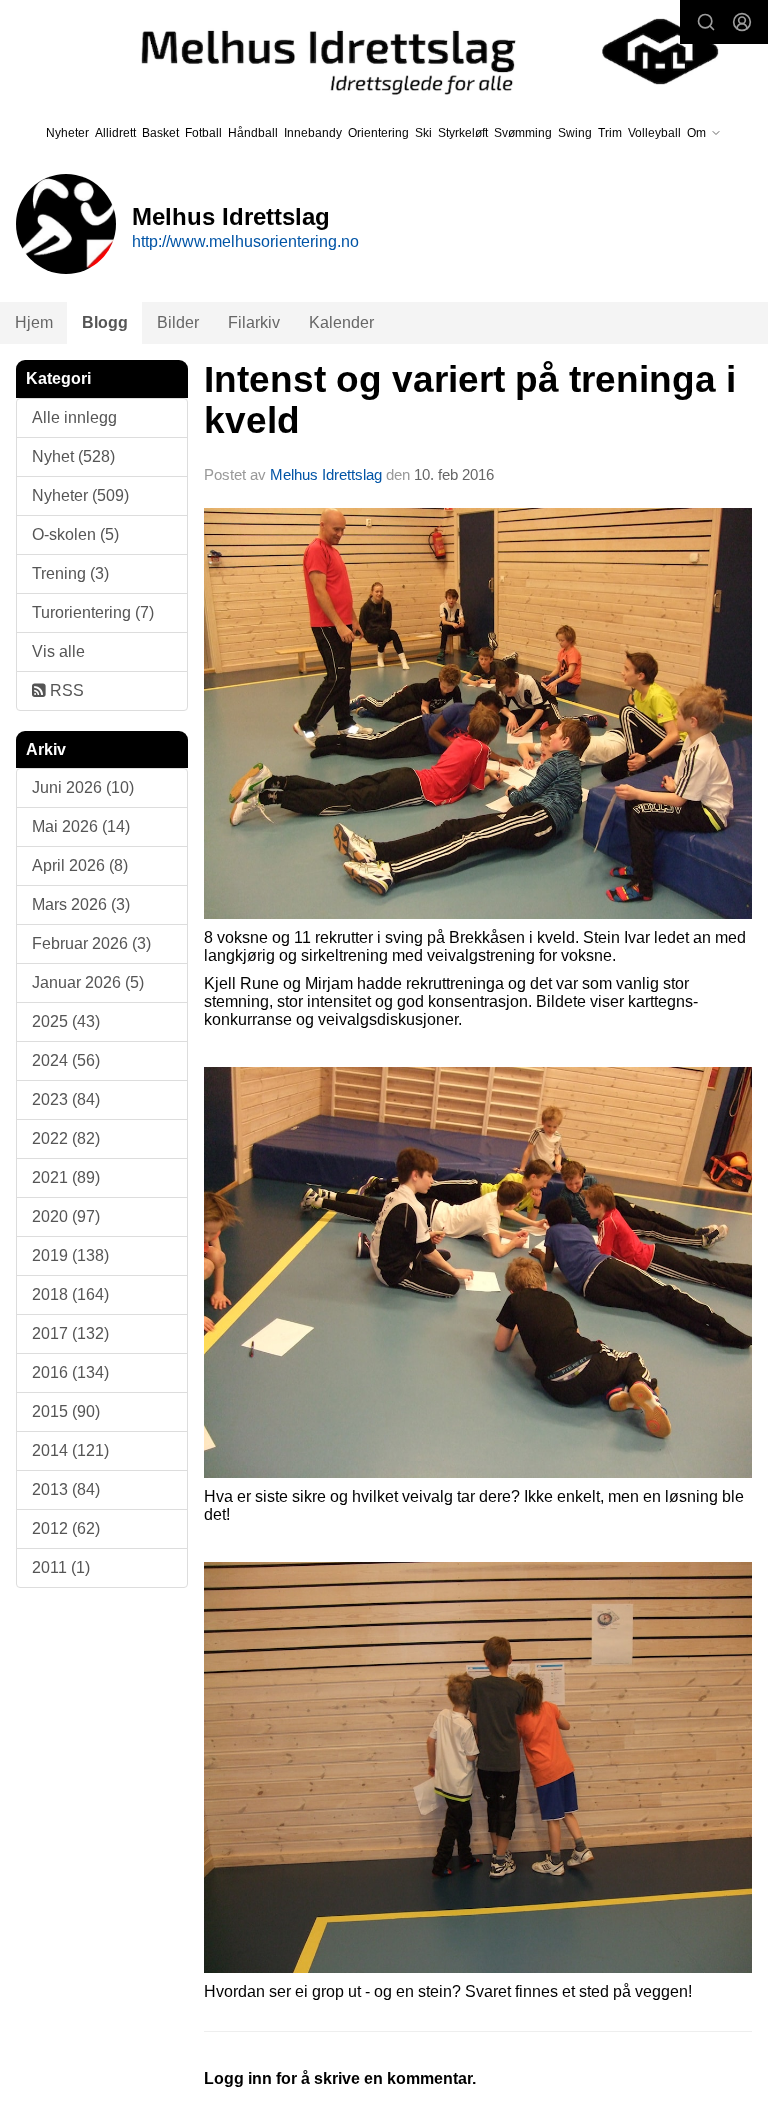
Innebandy (313, 133)
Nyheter (67, 133)
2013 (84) (66, 1489)
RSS (65, 690)
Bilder (178, 322)
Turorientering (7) (93, 612)
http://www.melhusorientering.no (245, 241)
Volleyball (654, 133)
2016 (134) (70, 1372)
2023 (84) (66, 1099)
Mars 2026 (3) (81, 904)
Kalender (341, 322)
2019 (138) (70, 1255)
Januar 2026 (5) (88, 982)
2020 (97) (66, 1216)
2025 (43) (66, 1021)
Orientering (378, 133)
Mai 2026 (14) (81, 826)
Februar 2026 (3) (91, 943)
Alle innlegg (74, 417)
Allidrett (115, 133)
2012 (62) (66, 1528)
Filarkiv (254, 322)
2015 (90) (66, 1411)
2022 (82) (66, 1138)
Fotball (203, 133)
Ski (423, 133)
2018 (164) (70, 1294)
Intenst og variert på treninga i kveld (470, 400)
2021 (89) (66, 1177)
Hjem (34, 322)
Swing (575, 133)
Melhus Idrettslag (326, 474)
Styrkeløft (463, 133)
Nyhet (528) (73, 456)
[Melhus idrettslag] (413, 51)
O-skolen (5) (75, 534)
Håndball (253, 133)
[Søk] (706, 22)
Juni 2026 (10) (83, 787)
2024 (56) (66, 1060)
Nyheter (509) (80, 495)
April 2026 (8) (80, 865)
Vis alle (58, 651)
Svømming (523, 133)
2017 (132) (70, 1333)
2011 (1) (61, 1567)
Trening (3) (70, 573)
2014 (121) (70, 1450)
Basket (160, 133)
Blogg (105, 322)
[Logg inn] (742, 22)
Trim (610, 133)
